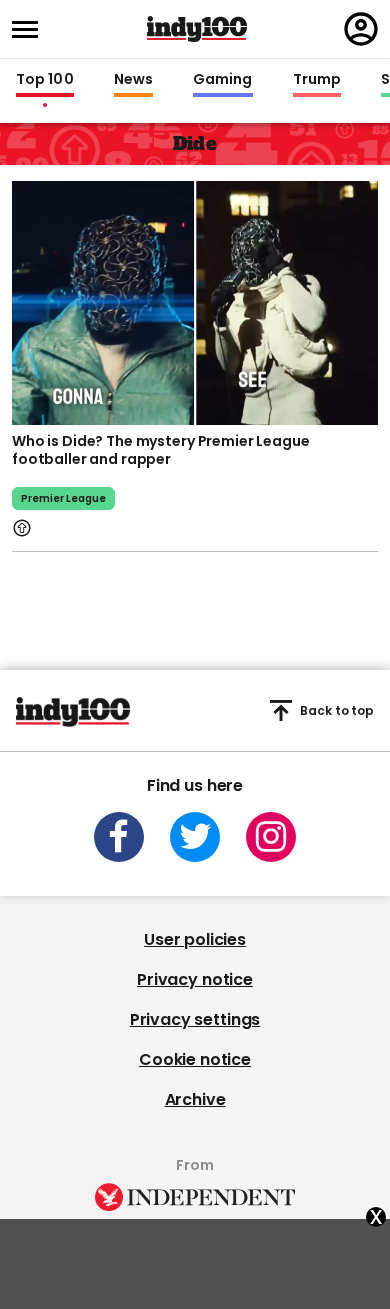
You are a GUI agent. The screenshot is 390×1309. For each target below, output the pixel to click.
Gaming (223, 80)
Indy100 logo (197, 29)
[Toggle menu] (31, 29)
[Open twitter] (195, 837)
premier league (63, 498)
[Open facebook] (119, 837)
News (133, 80)
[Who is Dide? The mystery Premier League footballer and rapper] (195, 301)
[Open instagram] (271, 837)
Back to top (337, 710)
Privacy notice (195, 979)
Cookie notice (195, 1059)
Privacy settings (195, 1019)
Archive (195, 1099)
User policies (195, 939)
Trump (317, 80)
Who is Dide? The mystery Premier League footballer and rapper (161, 450)
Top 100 (45, 80)
